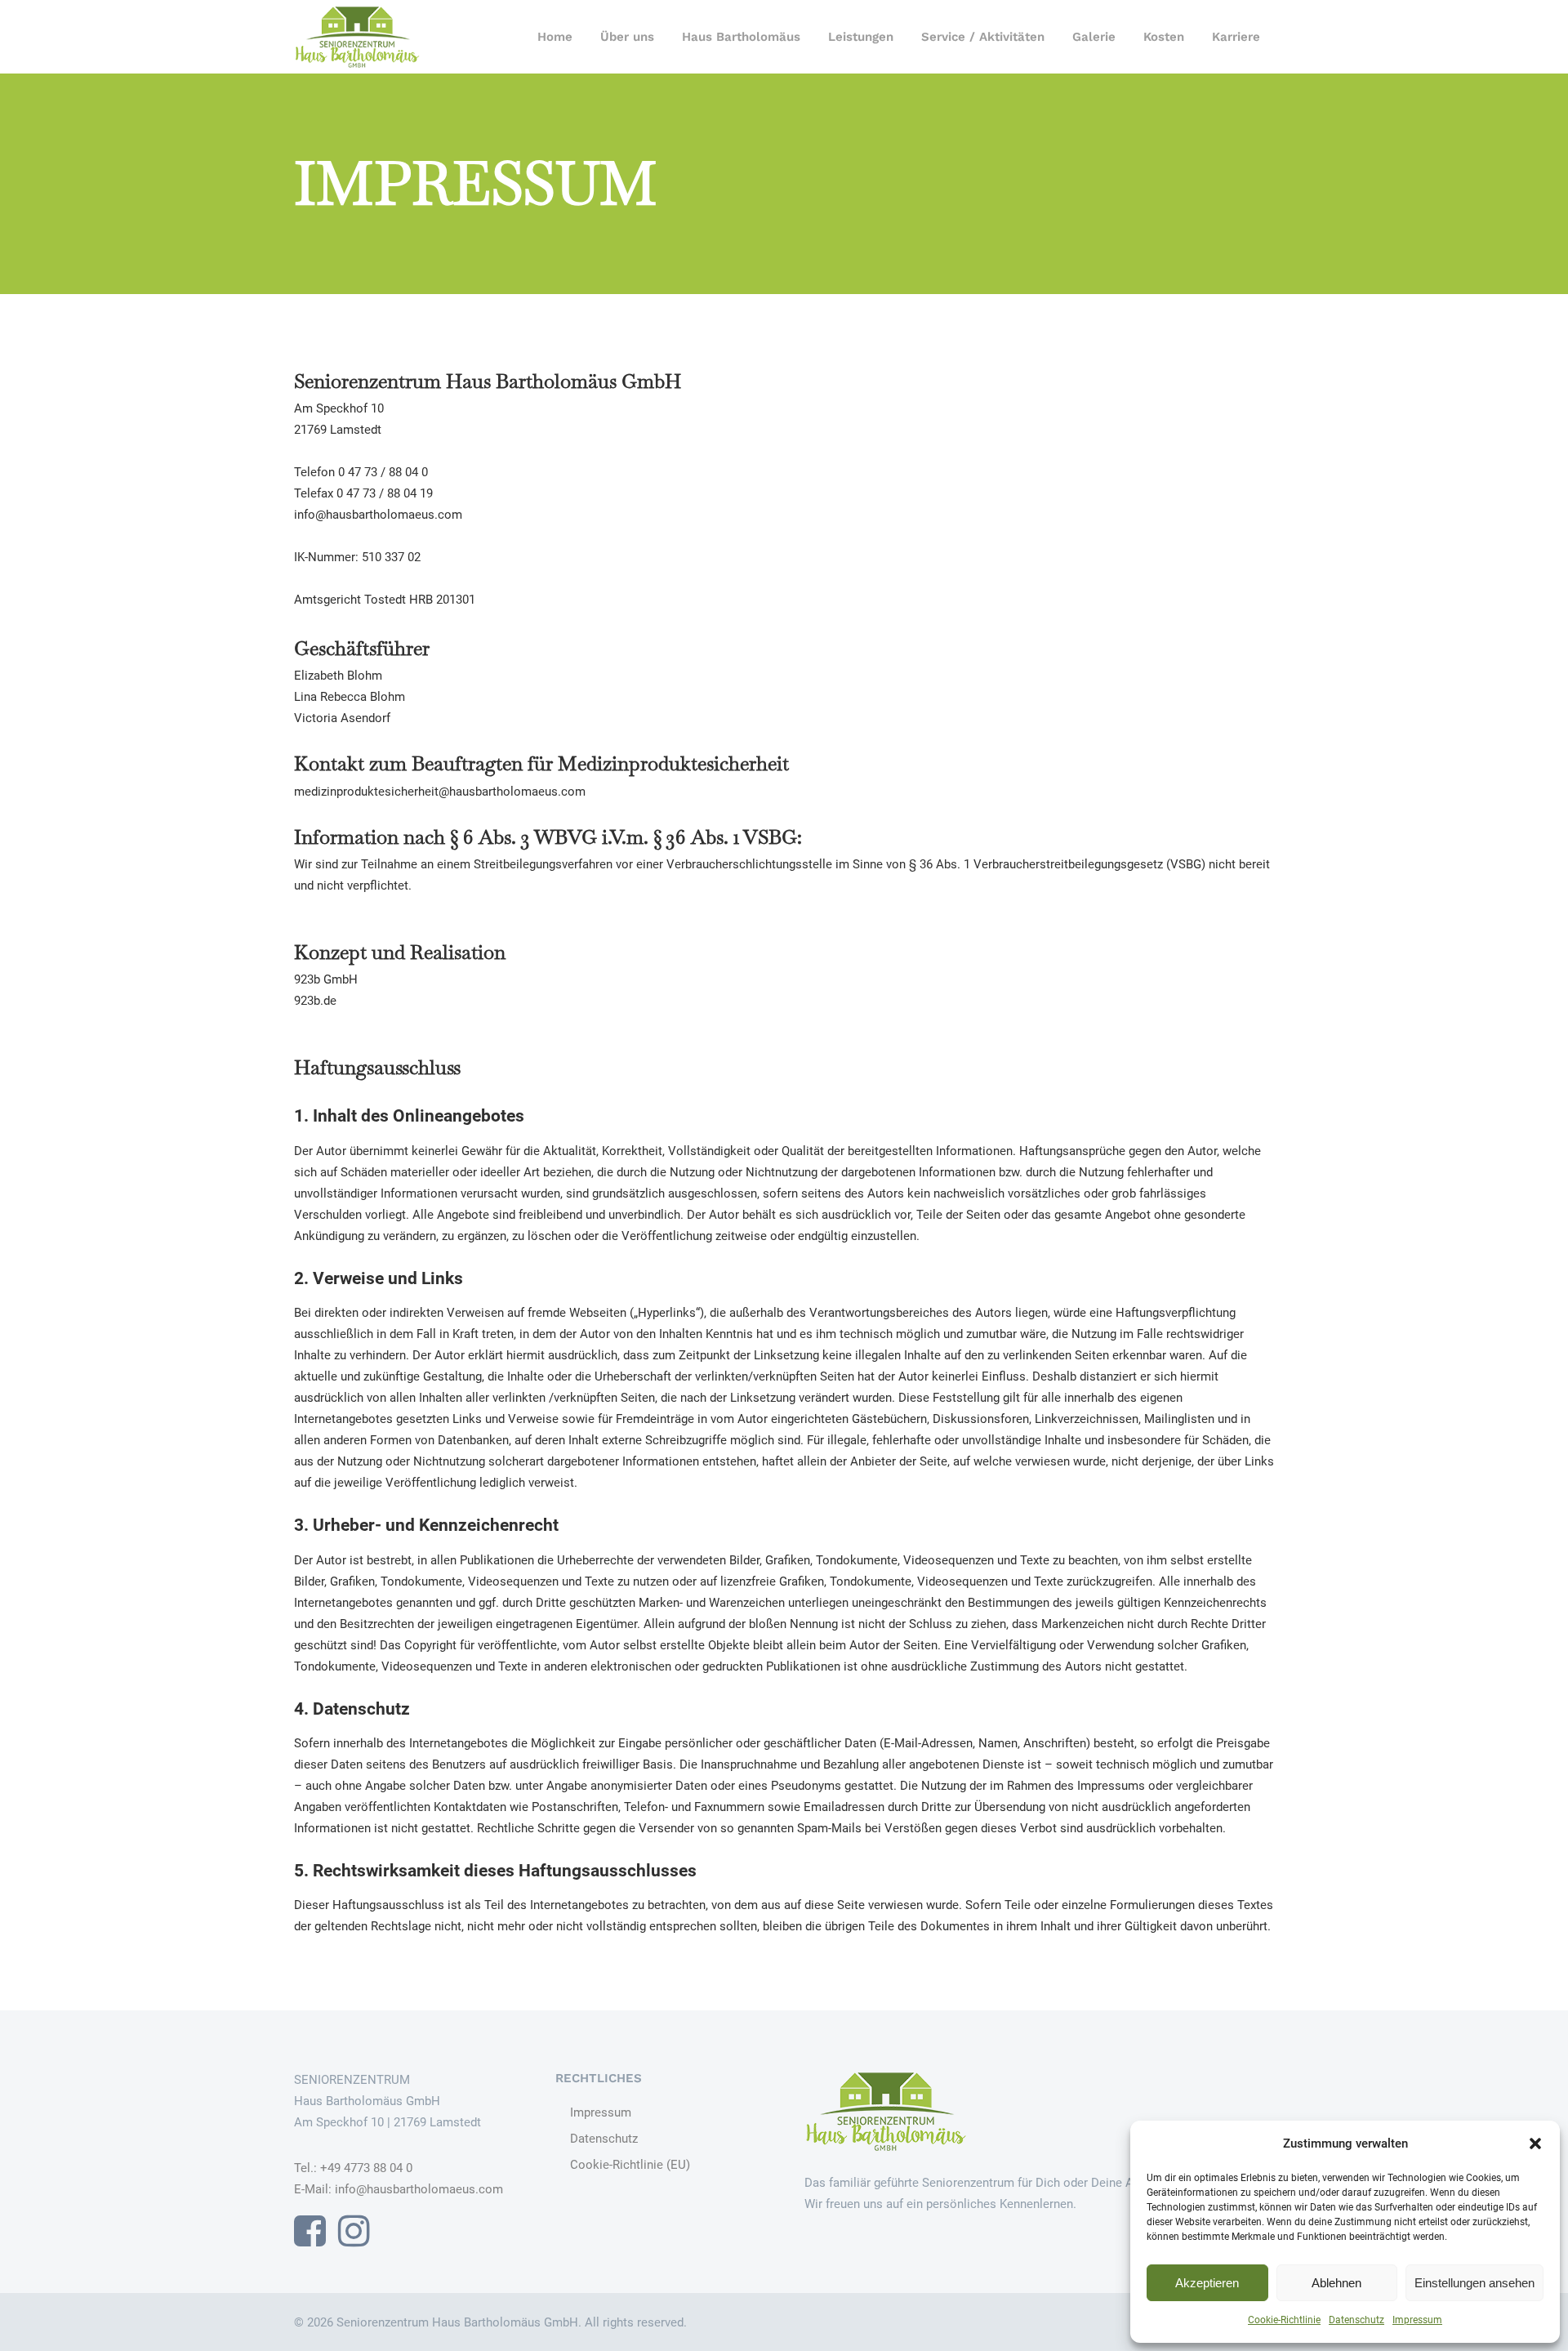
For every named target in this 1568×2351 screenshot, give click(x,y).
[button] (1535, 2144)
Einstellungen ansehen (1474, 2283)
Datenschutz (1356, 2320)
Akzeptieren (1207, 2283)
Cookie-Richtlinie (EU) (630, 2165)
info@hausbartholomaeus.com (419, 2189)
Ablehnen (1336, 2283)
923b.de (315, 1001)
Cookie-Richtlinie (1284, 2320)
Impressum (1417, 2320)
